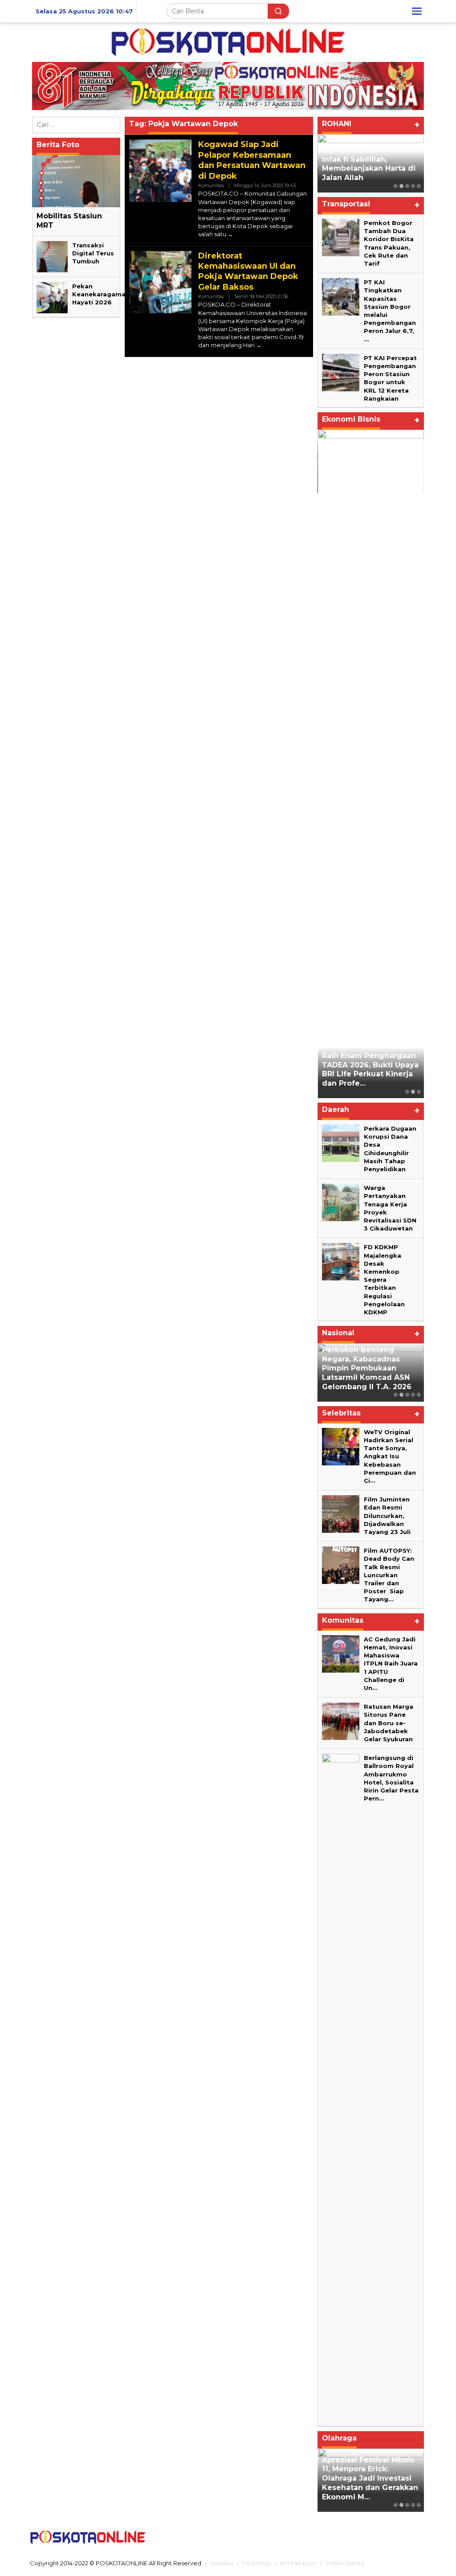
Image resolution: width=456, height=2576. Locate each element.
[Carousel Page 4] (413, 186)
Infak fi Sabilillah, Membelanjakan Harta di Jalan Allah (369, 169)
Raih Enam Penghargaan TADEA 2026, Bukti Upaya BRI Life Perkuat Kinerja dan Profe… (370, 1069)
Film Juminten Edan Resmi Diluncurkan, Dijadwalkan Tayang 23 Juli (387, 1516)
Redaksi (222, 2563)
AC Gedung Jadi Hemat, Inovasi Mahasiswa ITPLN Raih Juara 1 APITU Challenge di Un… (391, 1663)
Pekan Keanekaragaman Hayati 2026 (101, 294)
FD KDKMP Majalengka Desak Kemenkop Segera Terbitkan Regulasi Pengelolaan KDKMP (384, 1280)
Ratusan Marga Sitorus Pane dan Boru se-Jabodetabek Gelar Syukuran (389, 1723)
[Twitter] (366, 2537)
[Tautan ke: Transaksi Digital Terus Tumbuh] (52, 256)
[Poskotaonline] (228, 41)
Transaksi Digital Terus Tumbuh (93, 253)
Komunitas (211, 185)
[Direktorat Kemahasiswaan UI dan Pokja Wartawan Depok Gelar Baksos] (259, 345)
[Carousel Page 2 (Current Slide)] (401, 186)
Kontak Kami (299, 2563)
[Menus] (417, 11)
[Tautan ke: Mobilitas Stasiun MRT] (76, 181)
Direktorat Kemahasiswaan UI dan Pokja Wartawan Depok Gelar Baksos (248, 271)
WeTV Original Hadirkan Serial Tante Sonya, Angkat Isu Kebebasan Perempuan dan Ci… (390, 1456)
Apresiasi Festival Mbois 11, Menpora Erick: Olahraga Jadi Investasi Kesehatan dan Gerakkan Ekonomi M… (370, 2478)
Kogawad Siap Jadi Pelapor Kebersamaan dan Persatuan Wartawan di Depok (252, 160)
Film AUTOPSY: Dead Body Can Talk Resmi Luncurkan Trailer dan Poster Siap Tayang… (389, 1575)
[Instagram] (383, 2537)
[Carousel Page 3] (407, 186)
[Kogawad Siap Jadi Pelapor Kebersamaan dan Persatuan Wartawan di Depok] (230, 234)
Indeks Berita (345, 2563)
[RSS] (419, 2537)
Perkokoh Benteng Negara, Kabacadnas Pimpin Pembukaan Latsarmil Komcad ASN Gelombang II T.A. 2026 (367, 1368)
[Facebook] (348, 2537)
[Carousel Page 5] (419, 186)
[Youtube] (401, 2537)
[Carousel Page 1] (396, 186)
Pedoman (257, 2563)
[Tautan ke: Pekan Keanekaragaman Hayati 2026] (52, 297)
